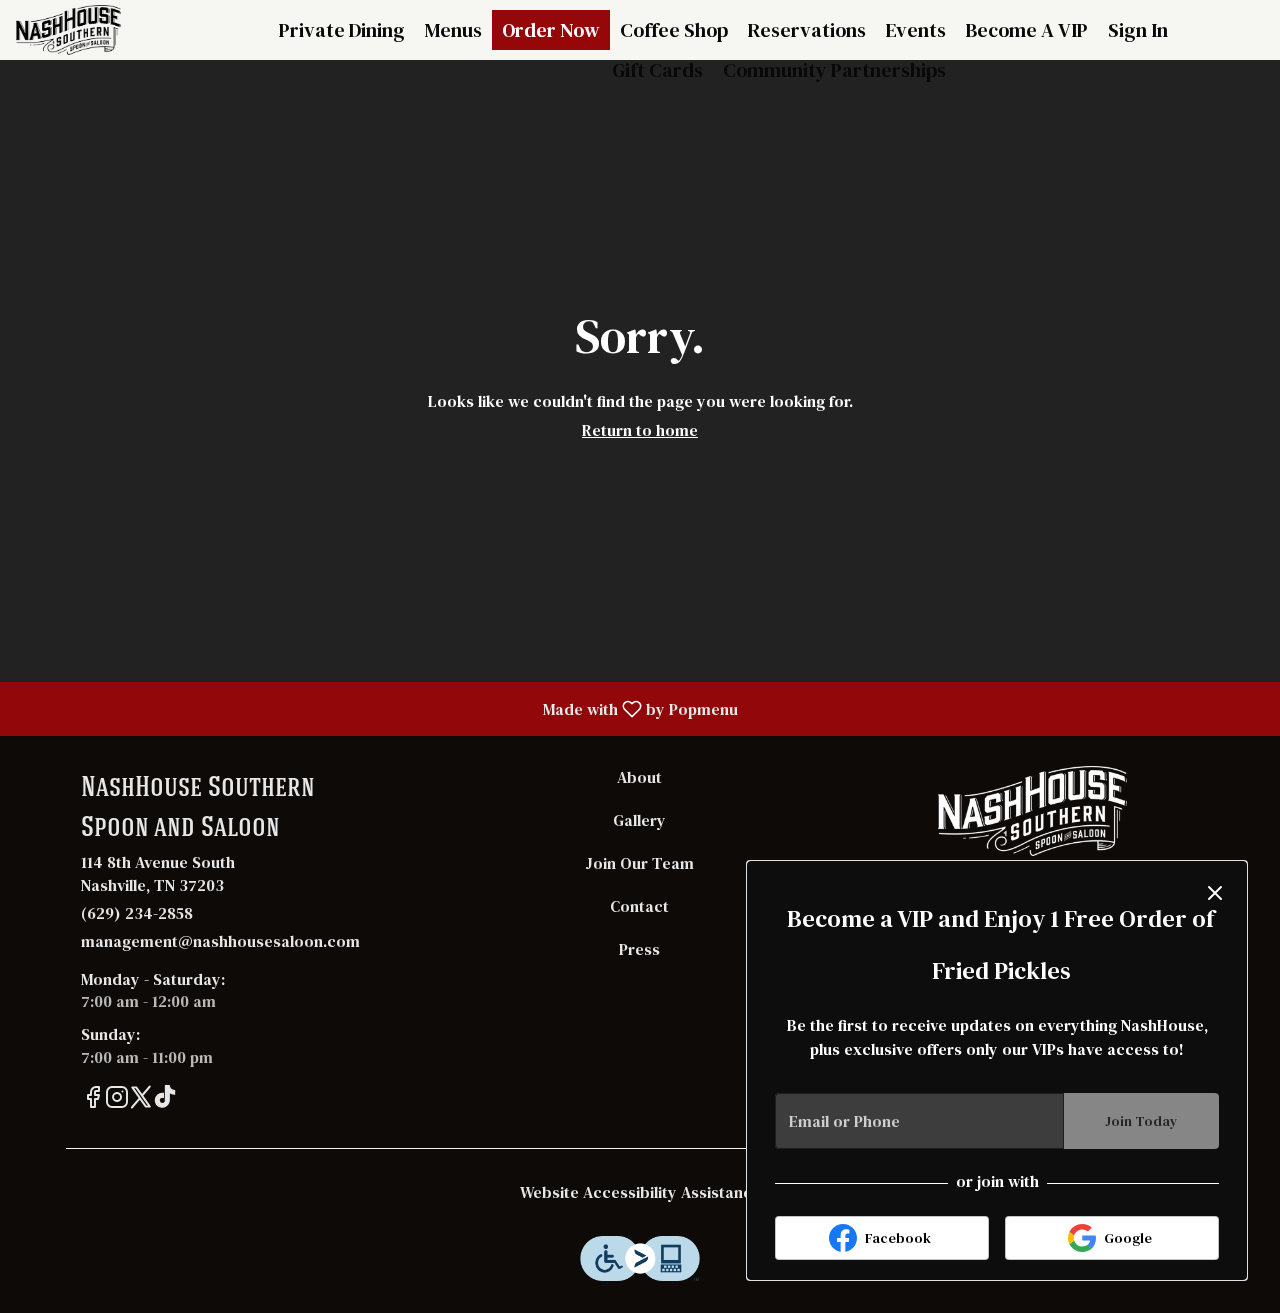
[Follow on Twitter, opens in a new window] (141, 1100)
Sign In (1138, 30)
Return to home (640, 430)
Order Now (551, 30)
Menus (453, 30)
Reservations (807, 30)
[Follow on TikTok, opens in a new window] (165, 1100)
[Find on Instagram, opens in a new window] (117, 1100)
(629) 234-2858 (137, 913)
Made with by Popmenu (376, 708)
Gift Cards (657, 70)
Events (916, 30)
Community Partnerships (834, 70)
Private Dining (342, 30)
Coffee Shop (674, 30)
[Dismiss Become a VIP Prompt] (1215, 893)
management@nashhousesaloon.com (220, 941)
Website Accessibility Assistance (640, 1192)
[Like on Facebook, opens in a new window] (93, 1100)
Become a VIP (1027, 30)
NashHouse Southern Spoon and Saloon (1032, 811)
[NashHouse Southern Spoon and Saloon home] (106, 30)
